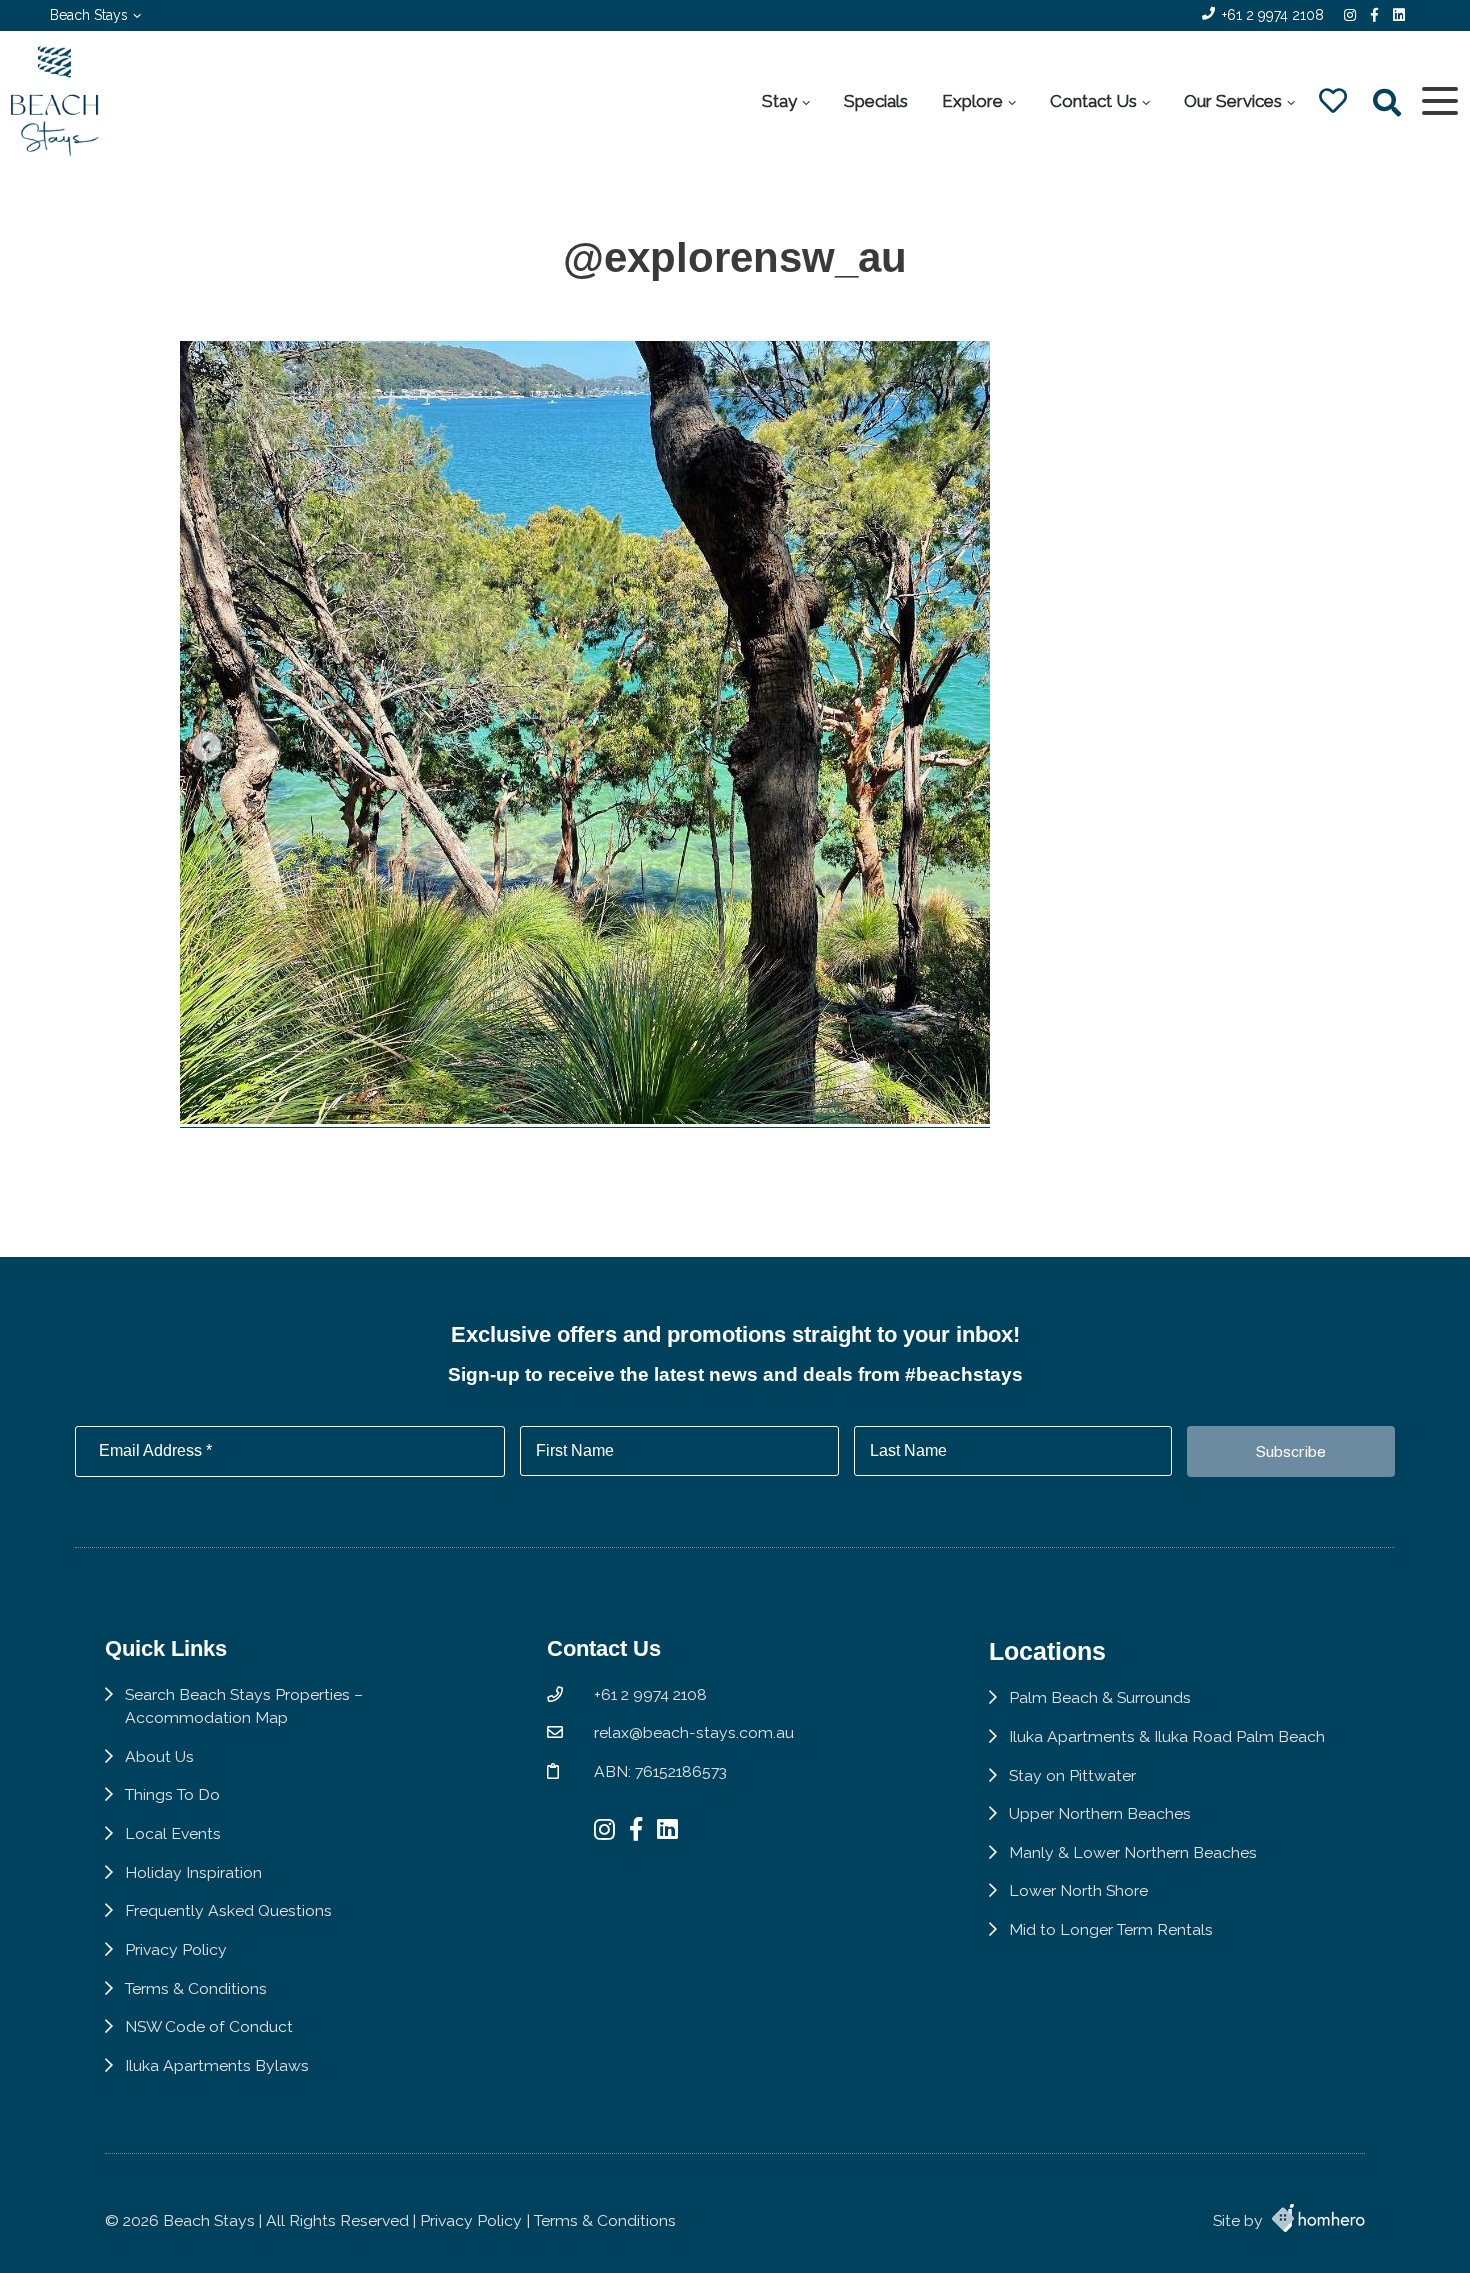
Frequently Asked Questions (228, 1910)
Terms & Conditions (196, 1988)
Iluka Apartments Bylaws (217, 2065)
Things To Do (172, 1794)
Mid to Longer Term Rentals (1111, 1929)
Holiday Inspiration (193, 1872)
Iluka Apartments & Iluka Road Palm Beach (1167, 1736)
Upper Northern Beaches (1100, 1813)
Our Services (1233, 101)
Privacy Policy (176, 1949)
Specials (876, 101)
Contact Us (1093, 101)
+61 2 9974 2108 (1273, 15)
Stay (779, 101)
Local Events (173, 1833)
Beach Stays (89, 15)
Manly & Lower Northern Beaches (1133, 1852)
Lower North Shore (1078, 1890)
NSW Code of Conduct (209, 2026)
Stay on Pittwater (1072, 1775)
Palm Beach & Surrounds (1100, 1697)
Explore (972, 101)
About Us (159, 1756)
